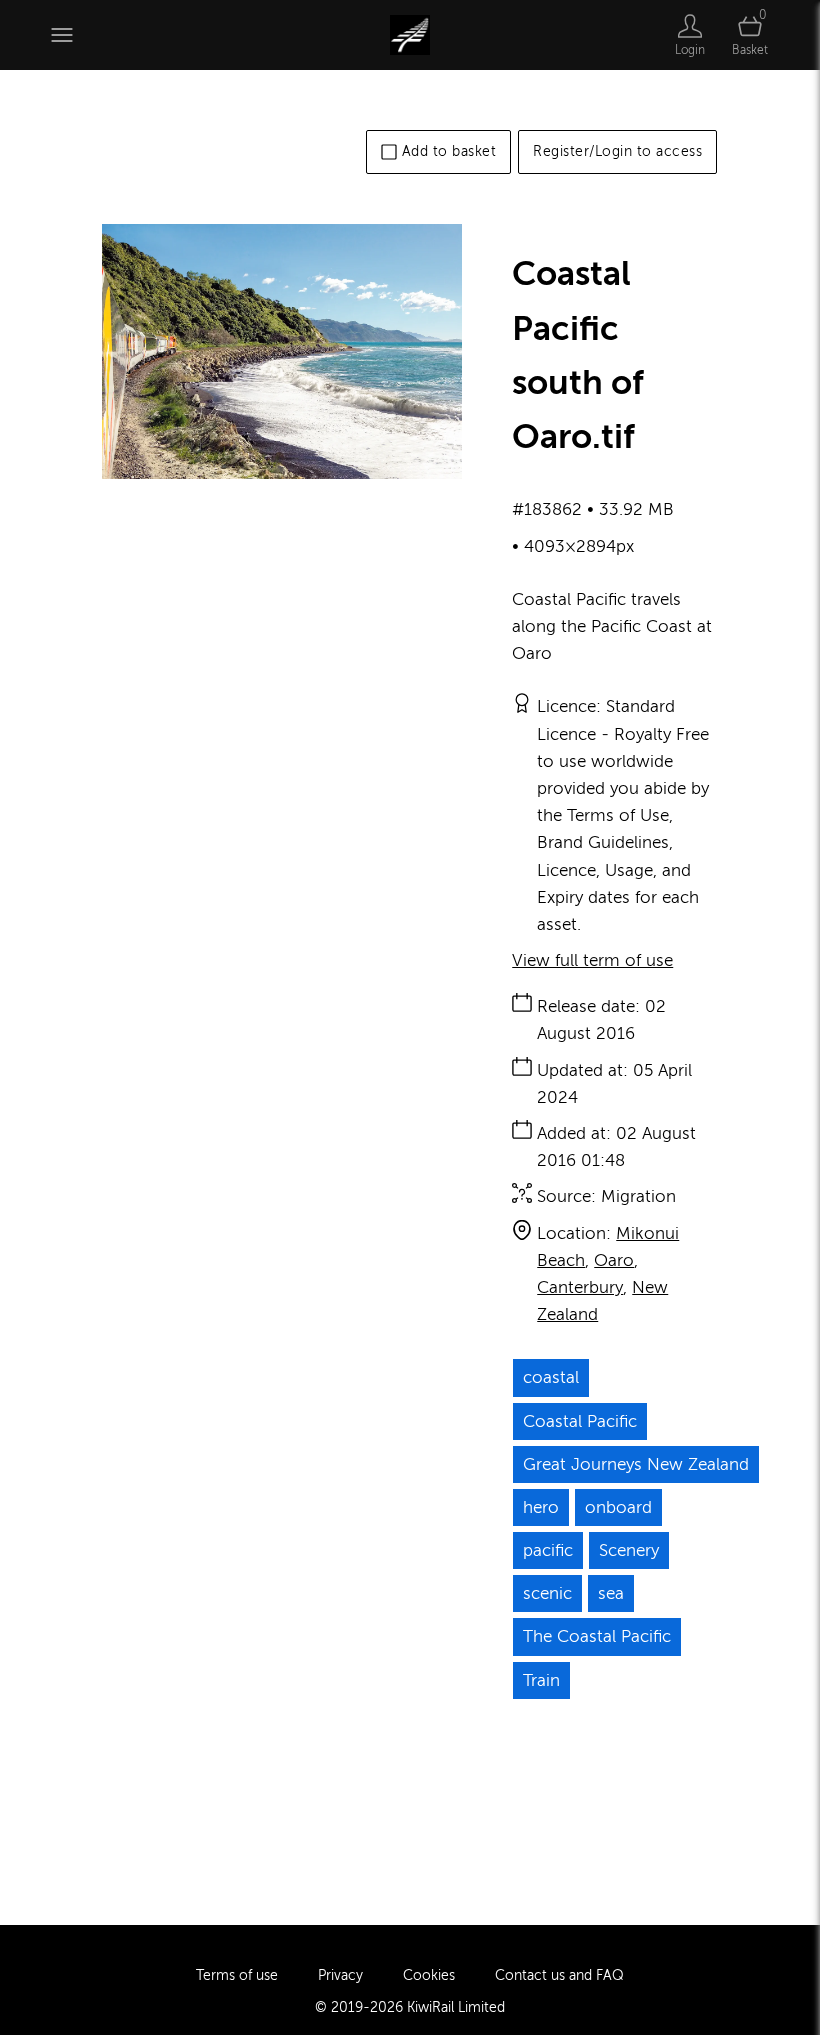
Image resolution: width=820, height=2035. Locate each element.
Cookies (429, 1975)
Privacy (340, 1975)
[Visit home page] (410, 35)
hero (541, 1507)
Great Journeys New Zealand (636, 1464)
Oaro (614, 1260)
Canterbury (580, 1287)
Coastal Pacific (580, 1421)
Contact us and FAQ (559, 1975)
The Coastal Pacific (597, 1636)
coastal (551, 1377)
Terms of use (237, 1975)
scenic (547, 1593)
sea (611, 1593)
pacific (548, 1550)
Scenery (629, 1550)
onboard (618, 1507)
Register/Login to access (617, 151)
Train (541, 1680)
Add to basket (449, 151)
